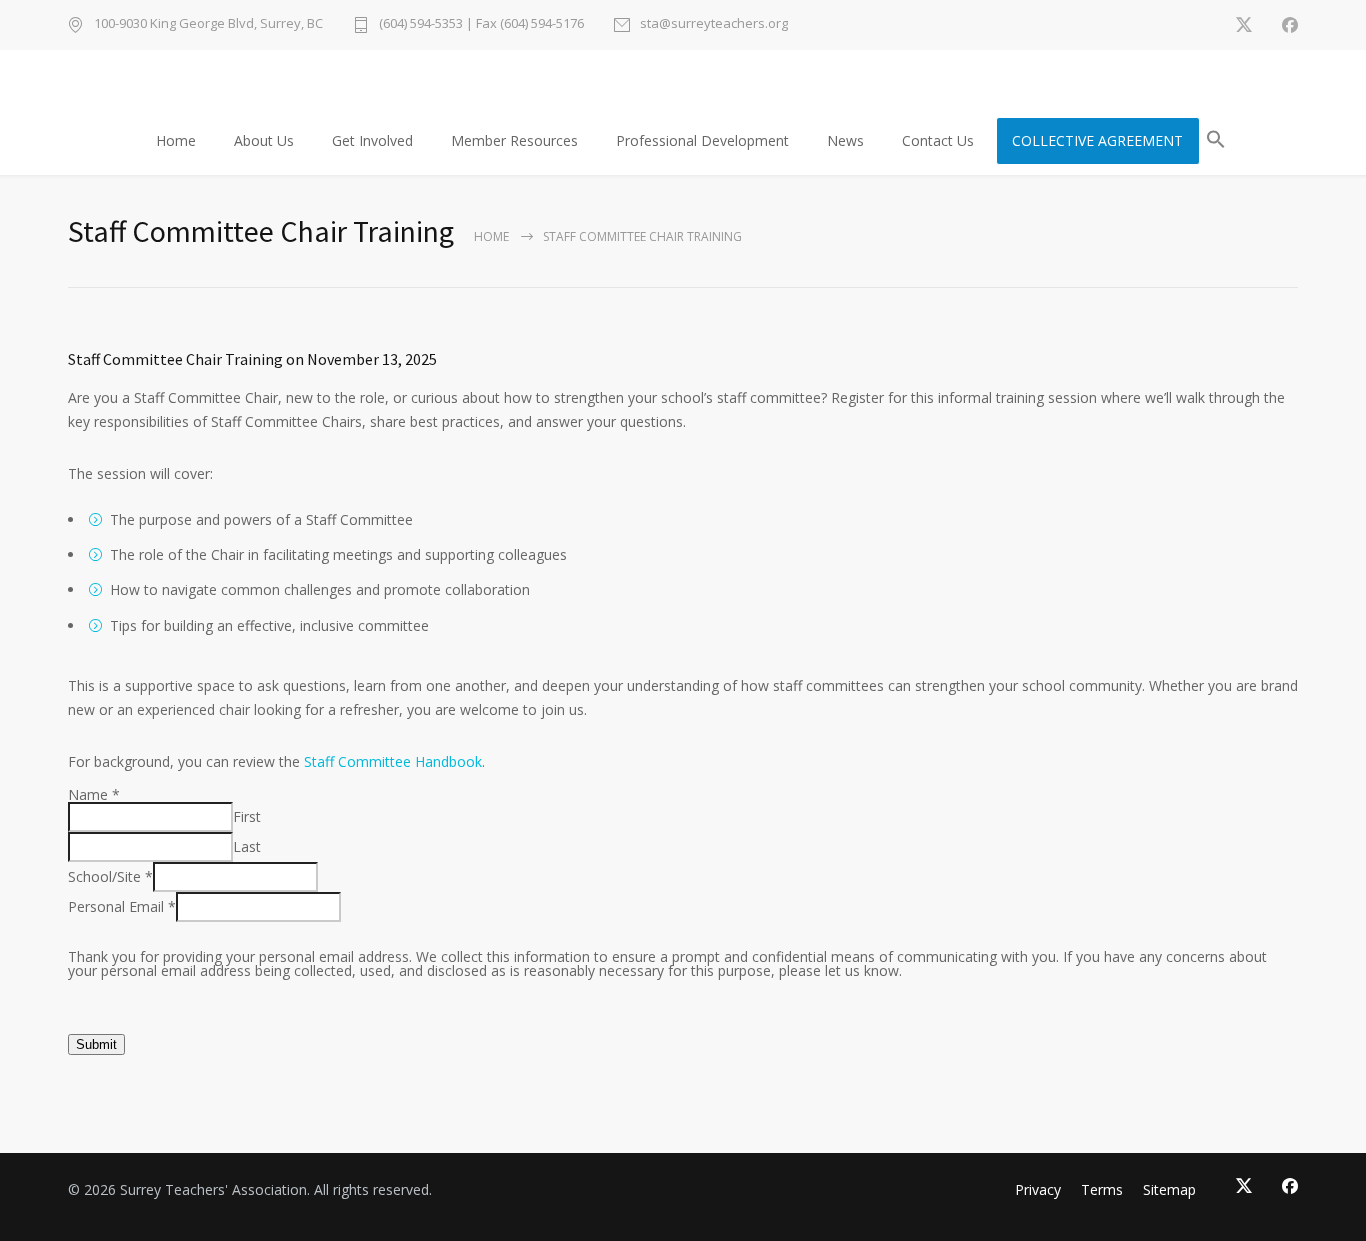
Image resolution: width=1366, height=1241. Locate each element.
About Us (264, 140)
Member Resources (514, 140)
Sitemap (1169, 1189)
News (845, 140)
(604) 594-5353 (421, 23)
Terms (1102, 1189)
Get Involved (372, 140)
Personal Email (122, 906)
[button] (1216, 142)
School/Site (110, 876)
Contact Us (938, 140)
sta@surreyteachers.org (714, 24)
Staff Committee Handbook (393, 761)
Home (176, 140)
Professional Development (702, 140)
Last (247, 846)
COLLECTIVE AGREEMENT (1097, 140)
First (247, 816)
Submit (96, 1044)
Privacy (1038, 1189)
